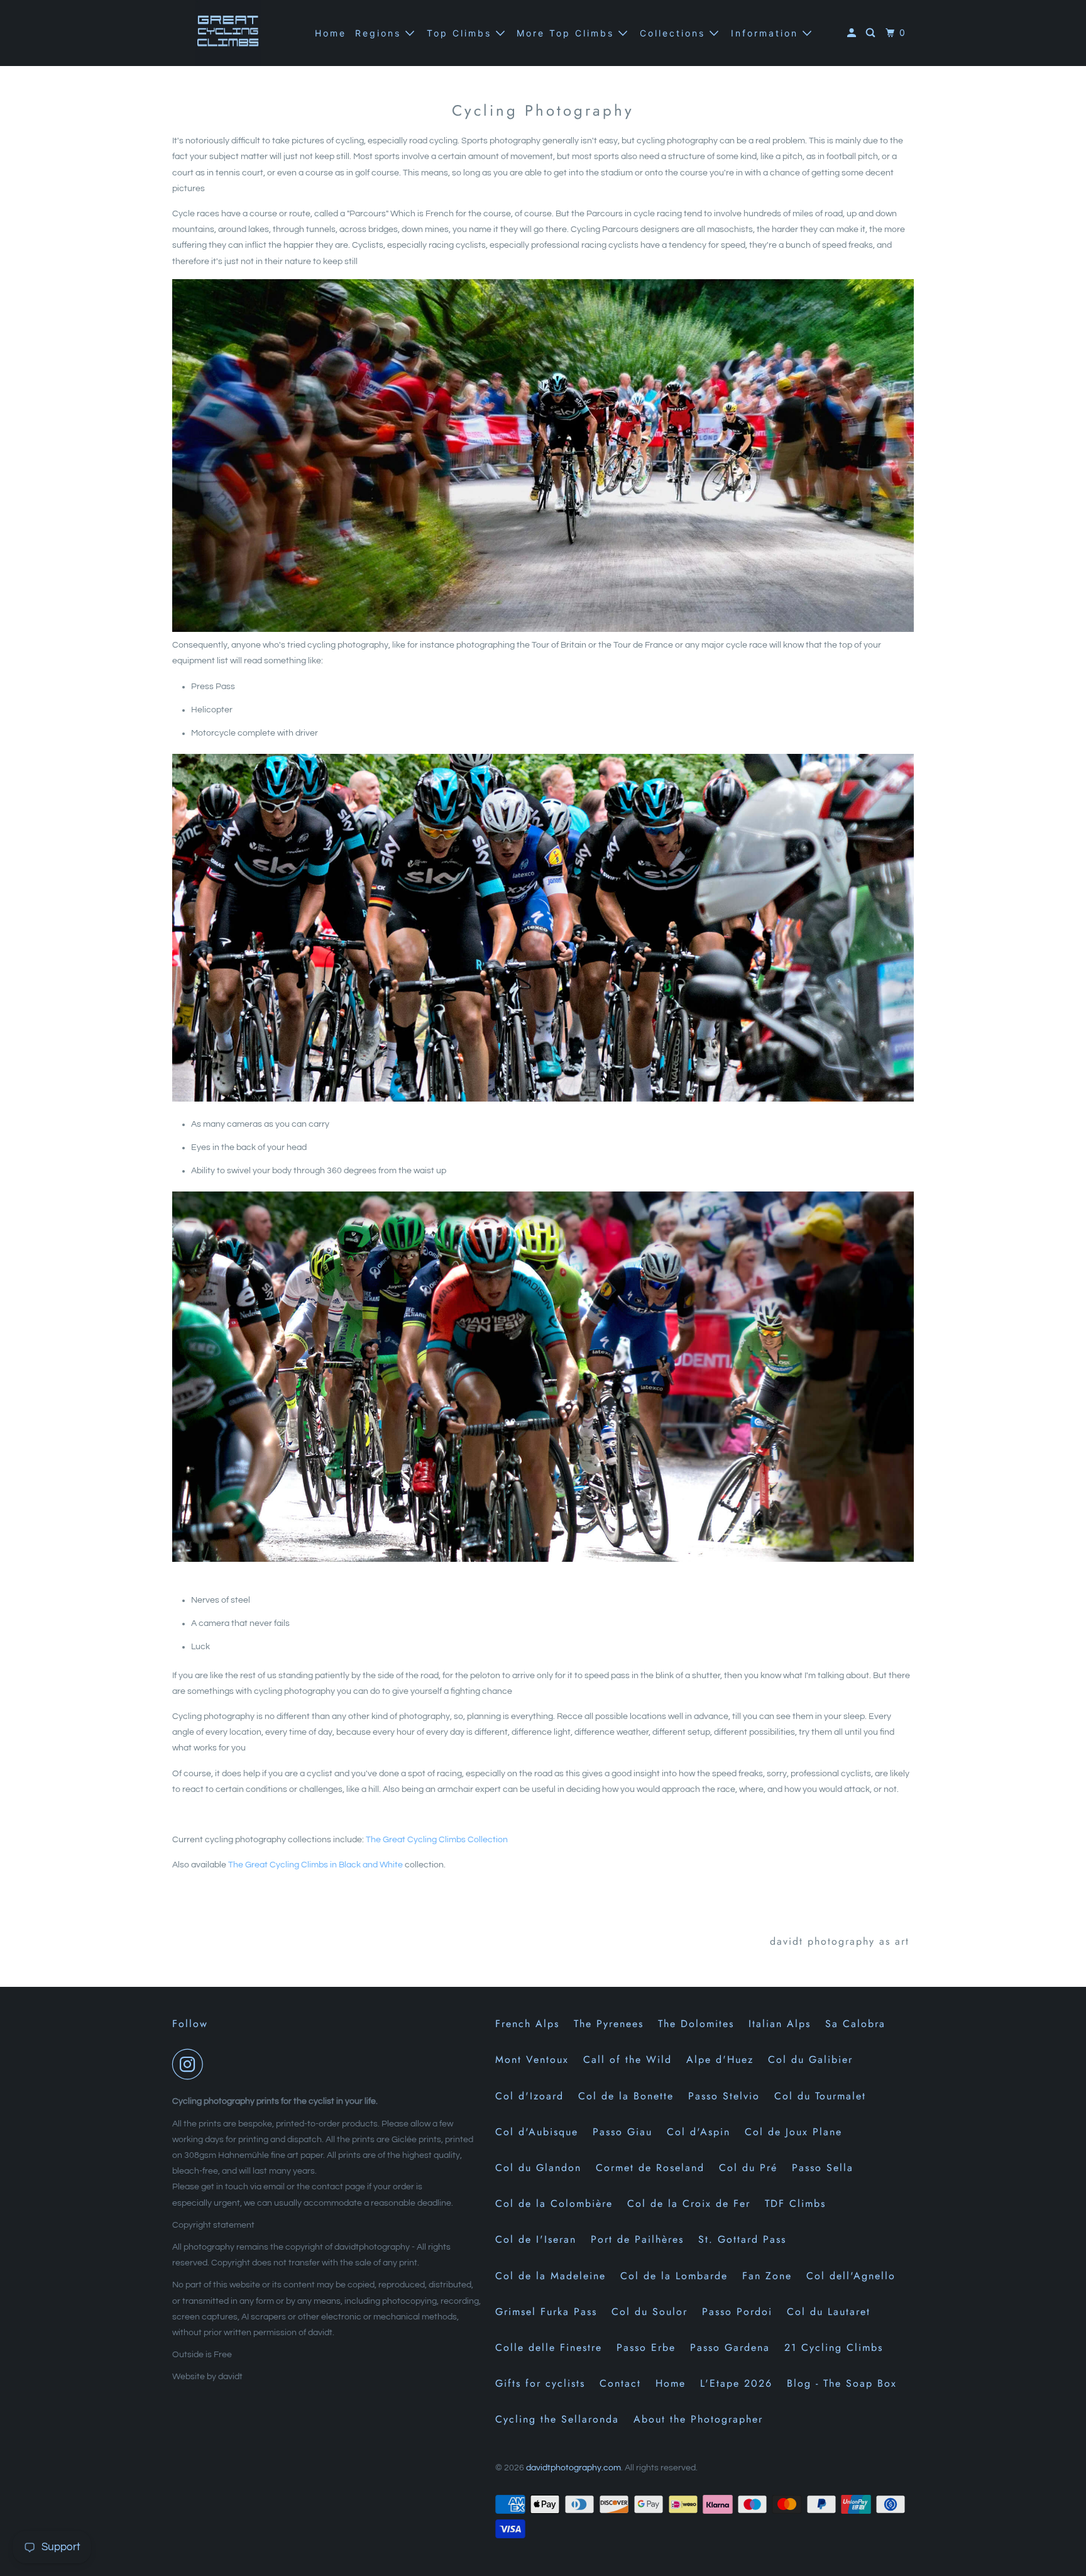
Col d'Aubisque (537, 2132)
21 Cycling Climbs (834, 2347)
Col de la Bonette (626, 2096)
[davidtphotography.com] (229, 33)
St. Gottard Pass (742, 2239)
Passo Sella (823, 2168)
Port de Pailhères (637, 2239)
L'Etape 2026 (736, 2383)
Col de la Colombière (554, 2203)
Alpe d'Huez (720, 2059)
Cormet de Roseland (650, 2168)
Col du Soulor (650, 2312)
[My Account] (853, 33)
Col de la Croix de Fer (689, 2203)
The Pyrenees (609, 2024)
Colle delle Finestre (549, 2347)
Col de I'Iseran (536, 2239)
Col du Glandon (538, 2168)
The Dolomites (696, 2024)
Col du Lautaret (829, 2312)
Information (767, 33)
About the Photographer (698, 2419)
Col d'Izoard (529, 2096)
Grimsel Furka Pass (546, 2312)
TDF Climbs (795, 2203)
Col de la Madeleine (551, 2276)
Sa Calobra (855, 2024)
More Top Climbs (568, 33)
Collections (675, 33)
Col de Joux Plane (793, 2132)
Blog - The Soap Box (842, 2383)
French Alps (527, 2024)
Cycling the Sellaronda (557, 2419)
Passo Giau (623, 2132)
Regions (380, 33)
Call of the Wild (628, 2059)
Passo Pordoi (737, 2312)
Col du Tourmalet (820, 2096)
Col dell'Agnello (851, 2276)
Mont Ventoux (532, 2059)
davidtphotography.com (573, 2468)
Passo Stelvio (724, 2096)
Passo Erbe (646, 2347)
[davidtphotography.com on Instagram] (191, 2064)
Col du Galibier (810, 2059)
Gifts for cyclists (540, 2383)
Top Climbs (461, 33)
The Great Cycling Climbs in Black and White (315, 1865)
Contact (620, 2383)
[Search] (872, 33)
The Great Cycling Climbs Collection (438, 1840)
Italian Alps (780, 2024)
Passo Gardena (730, 2347)
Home (331, 33)
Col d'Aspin (699, 2132)
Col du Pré (748, 2168)
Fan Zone (767, 2276)
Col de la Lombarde (674, 2276)
